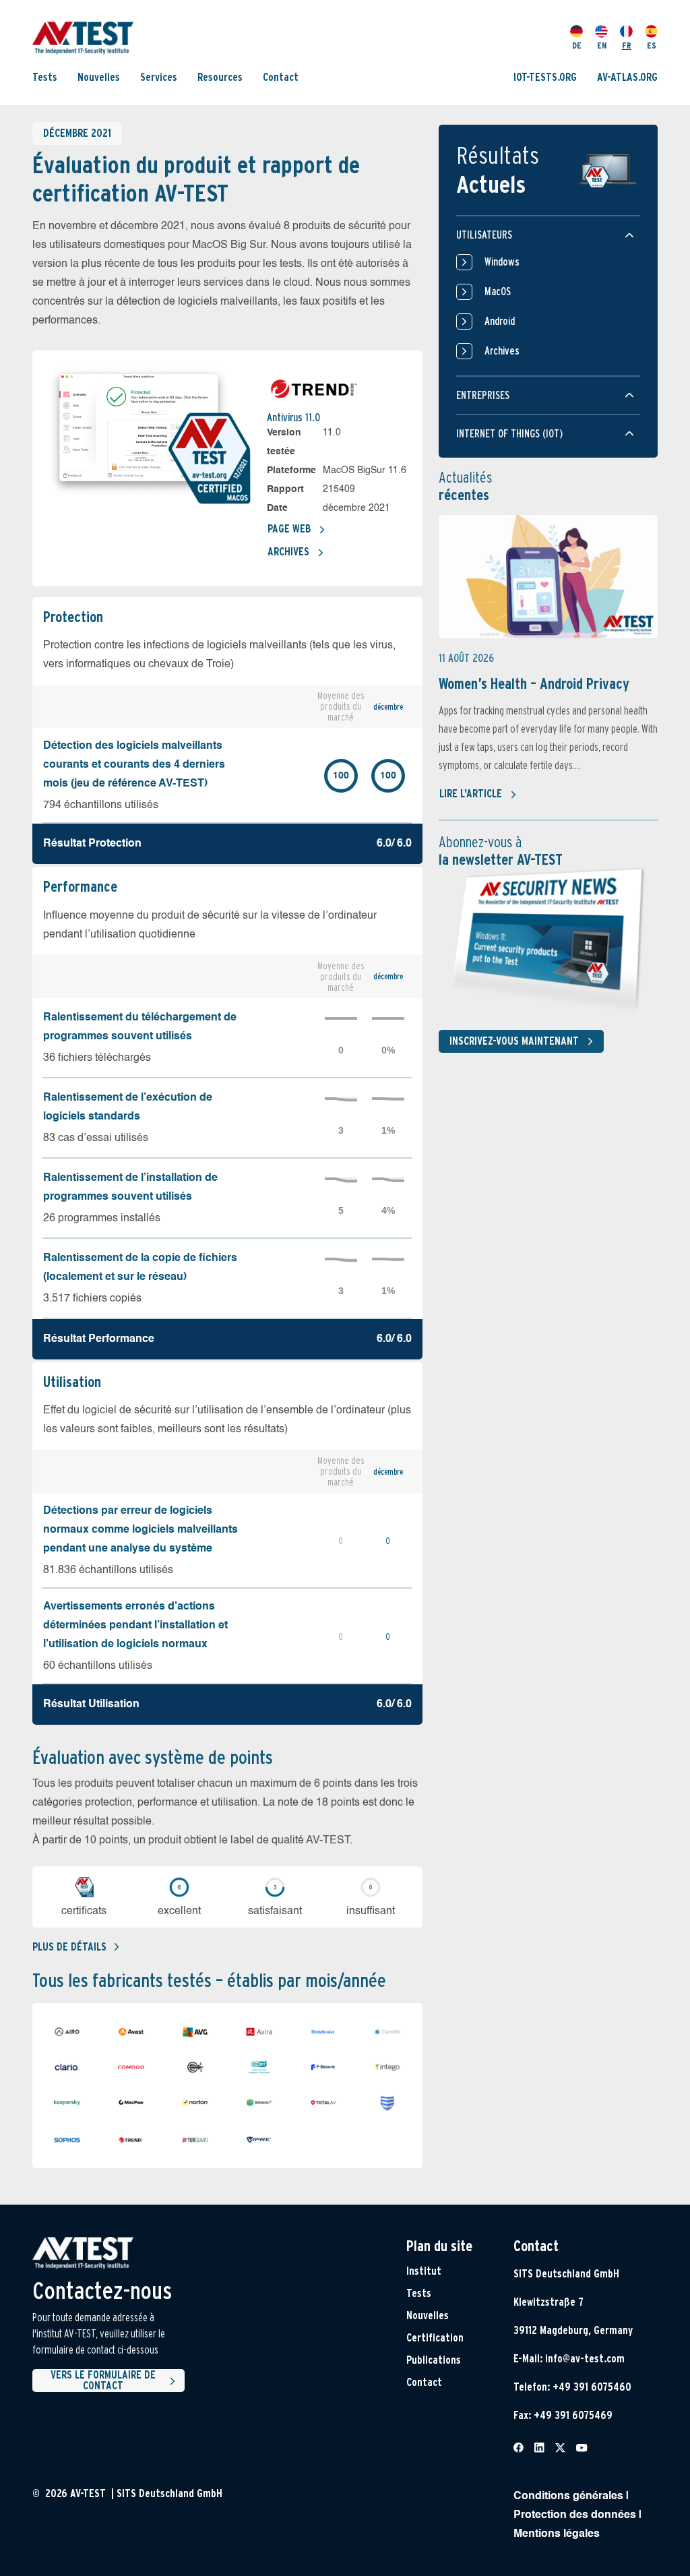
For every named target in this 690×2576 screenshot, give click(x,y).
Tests (45, 77)
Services (159, 77)
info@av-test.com (585, 2359)
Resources (220, 77)
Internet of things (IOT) (509, 434)
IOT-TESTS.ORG (545, 77)
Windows (502, 262)
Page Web (289, 529)
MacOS (498, 292)
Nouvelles (99, 77)
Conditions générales (568, 2496)
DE (577, 45)
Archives (288, 552)
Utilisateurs (484, 235)
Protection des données (575, 2515)
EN (602, 45)
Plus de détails (69, 1947)
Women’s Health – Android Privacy (534, 683)
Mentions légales (557, 2534)
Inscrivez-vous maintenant (514, 1041)
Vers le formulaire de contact (103, 2381)
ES (652, 45)
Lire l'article (471, 794)
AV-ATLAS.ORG (627, 77)
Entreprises (483, 395)
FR (627, 45)
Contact (281, 77)
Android (500, 321)
